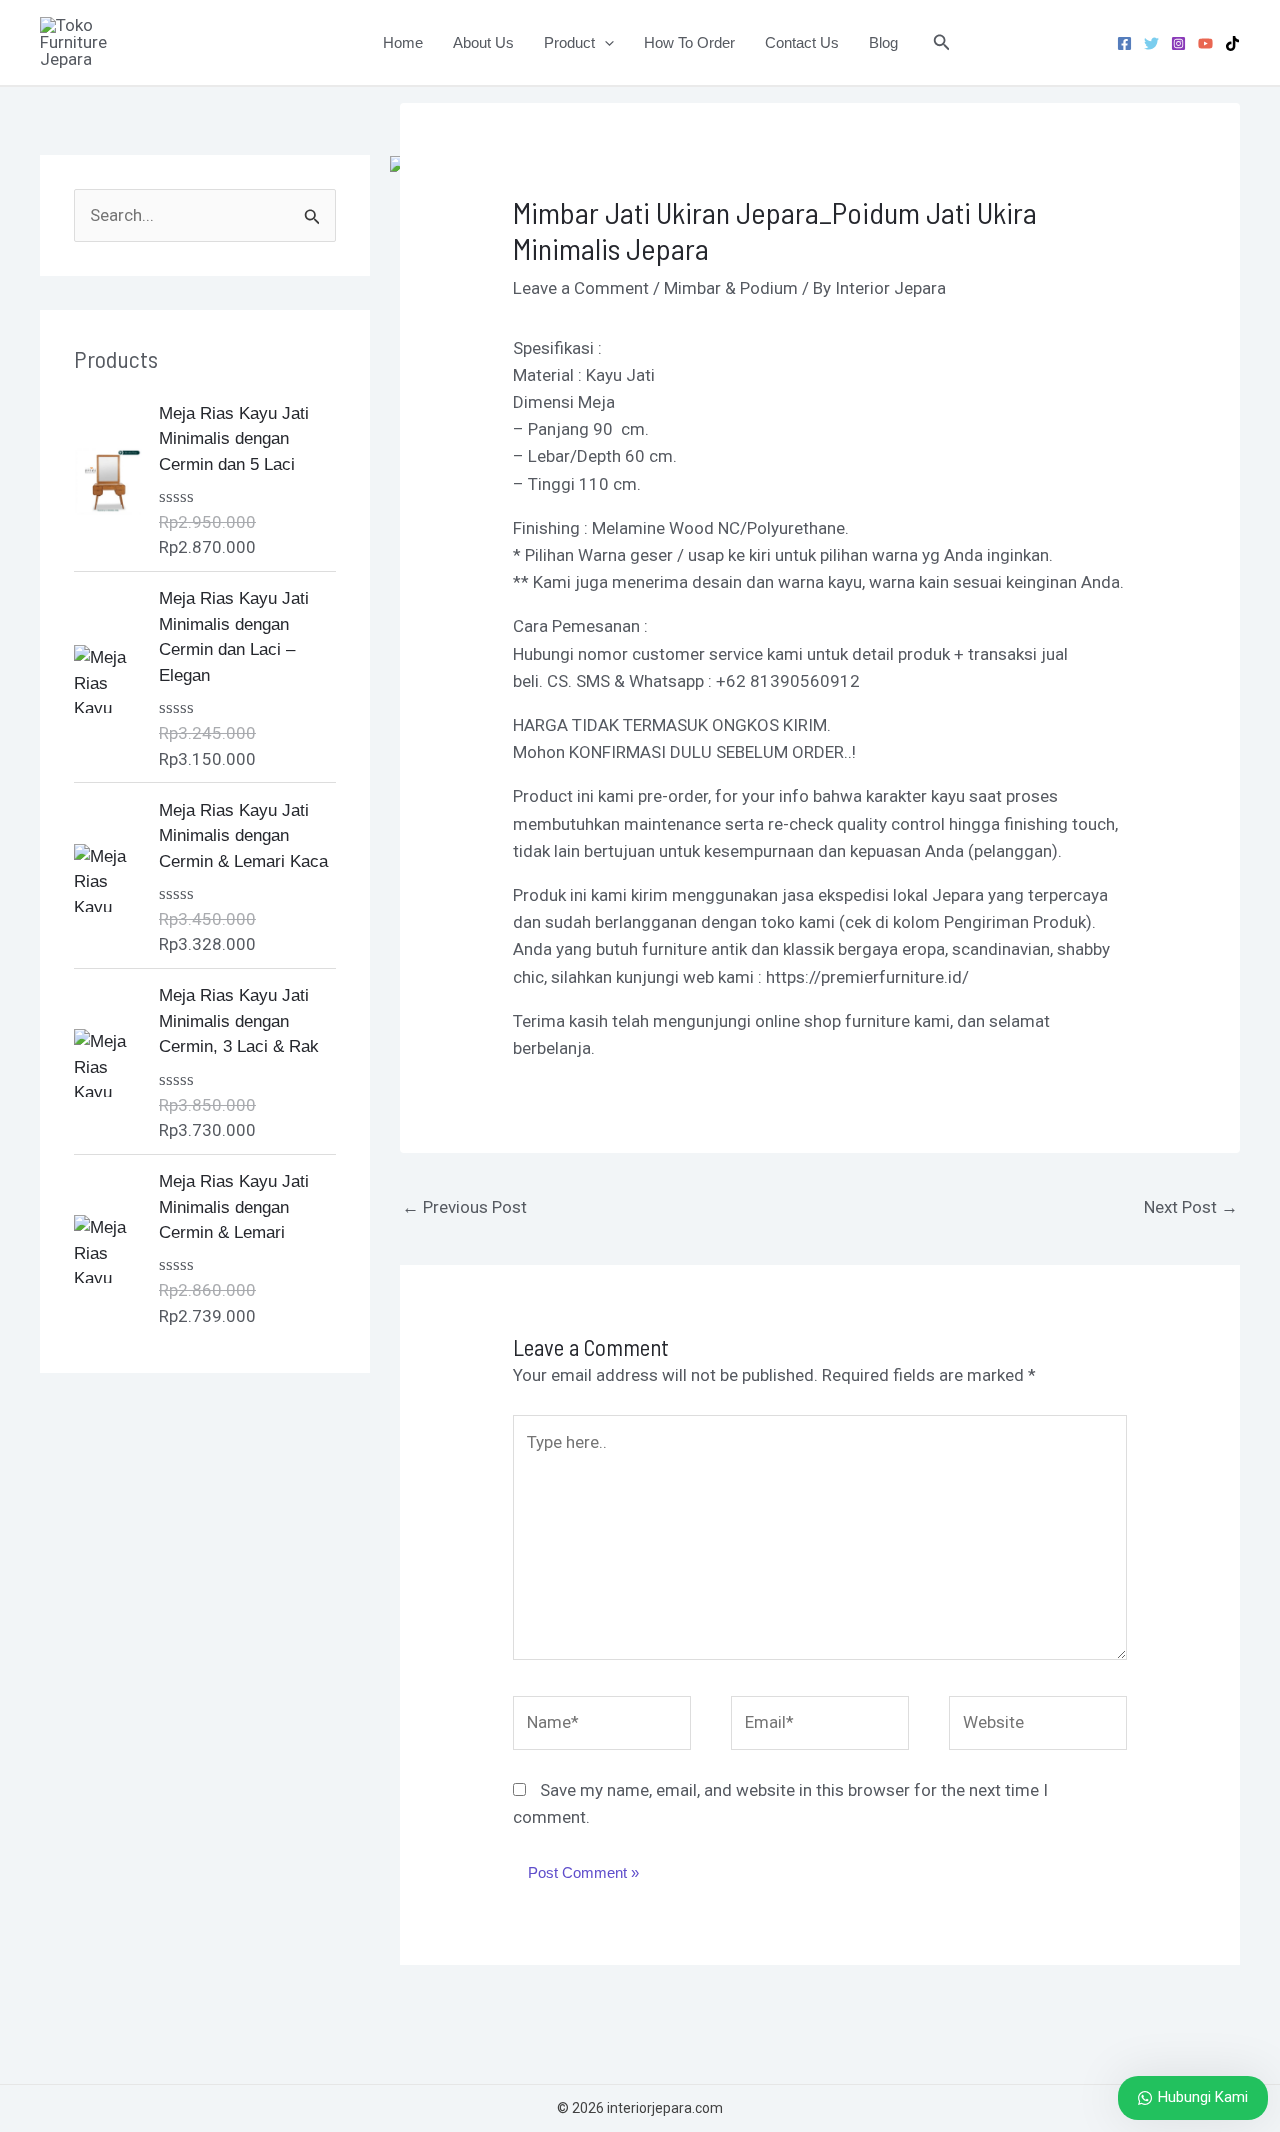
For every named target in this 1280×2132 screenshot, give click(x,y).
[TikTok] (1232, 43)
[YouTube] (1205, 43)
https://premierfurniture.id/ (867, 977)
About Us (483, 42)
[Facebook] (1124, 43)
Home (403, 42)
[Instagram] (1178, 43)
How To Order (689, 42)
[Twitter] (1151, 43)
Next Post (1191, 1207)
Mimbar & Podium (731, 288)
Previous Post (464, 1207)
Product (569, 42)
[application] (604, 43)
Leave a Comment (581, 288)
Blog (883, 42)
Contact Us (802, 42)
